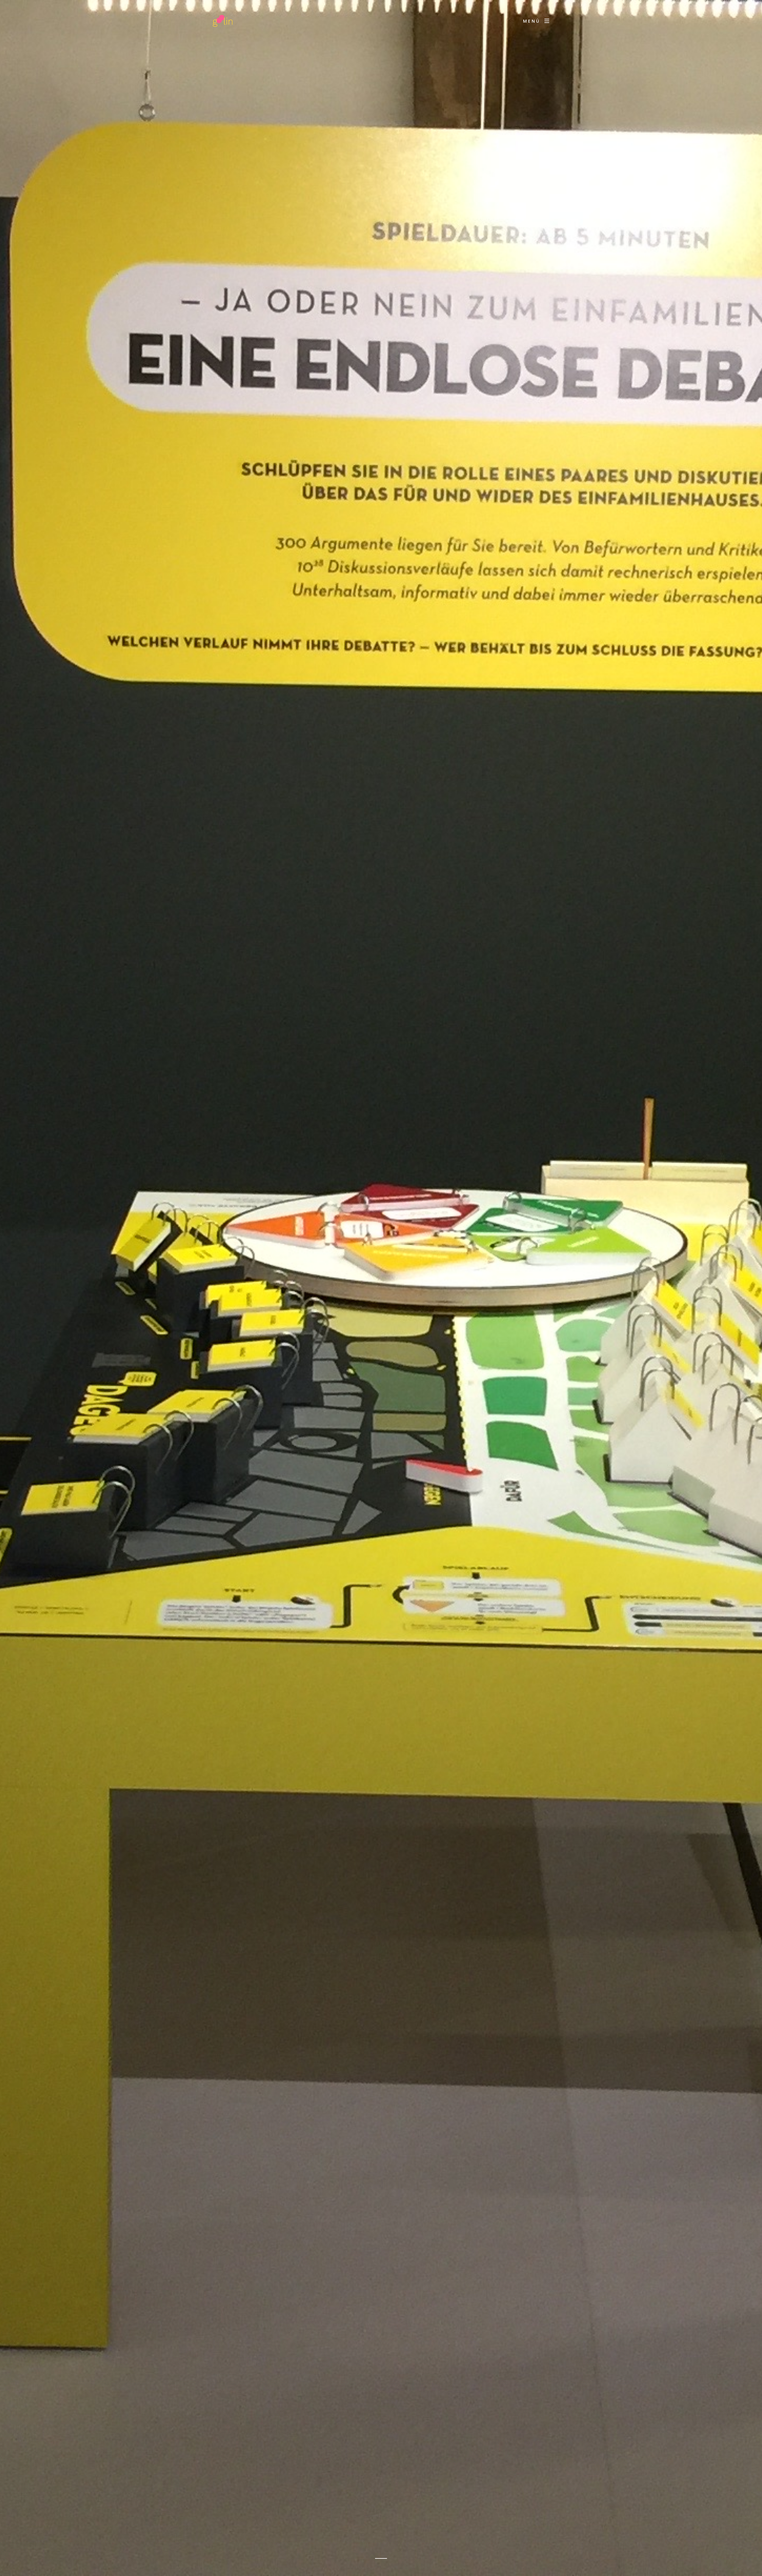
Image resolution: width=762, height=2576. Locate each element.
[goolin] (223, 21)
